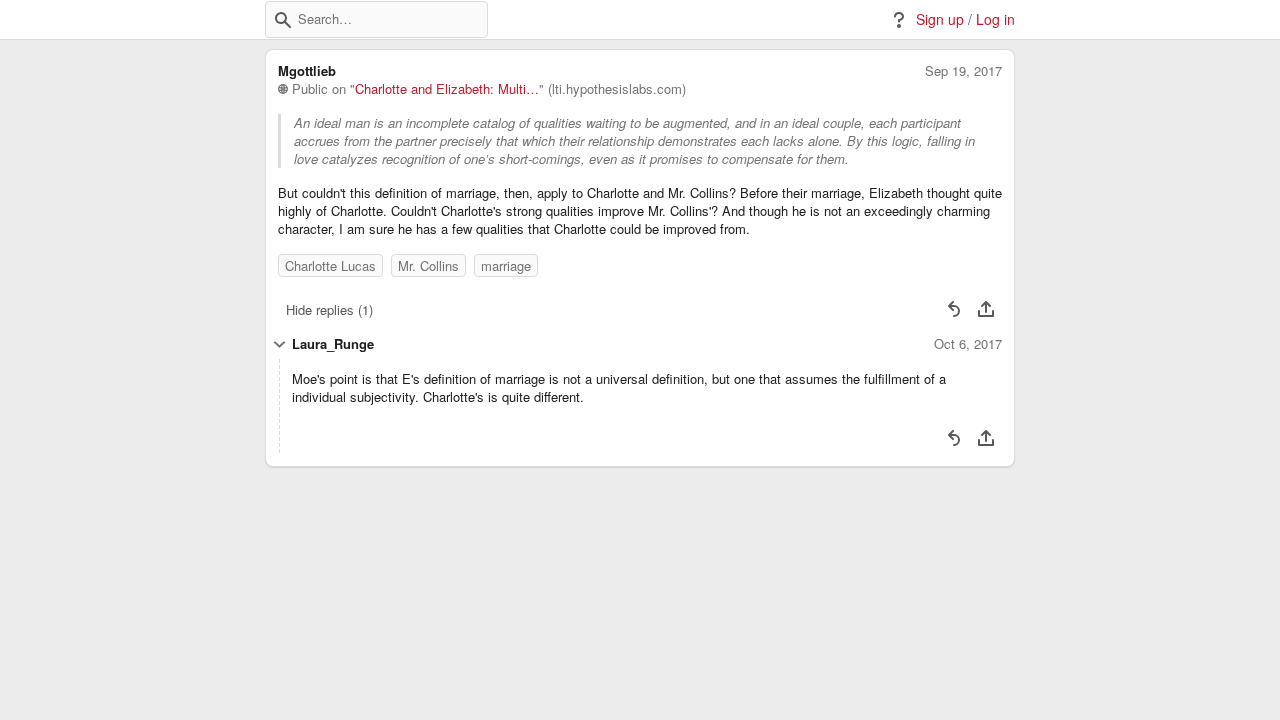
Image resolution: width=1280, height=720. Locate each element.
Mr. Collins (428, 265)
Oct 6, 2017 (968, 344)
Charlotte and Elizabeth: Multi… (447, 89)
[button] (283, 20)
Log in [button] (995, 19)
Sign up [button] (940, 19)
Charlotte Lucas (330, 265)
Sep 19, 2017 (963, 71)
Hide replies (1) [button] (329, 309)
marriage (506, 265)
